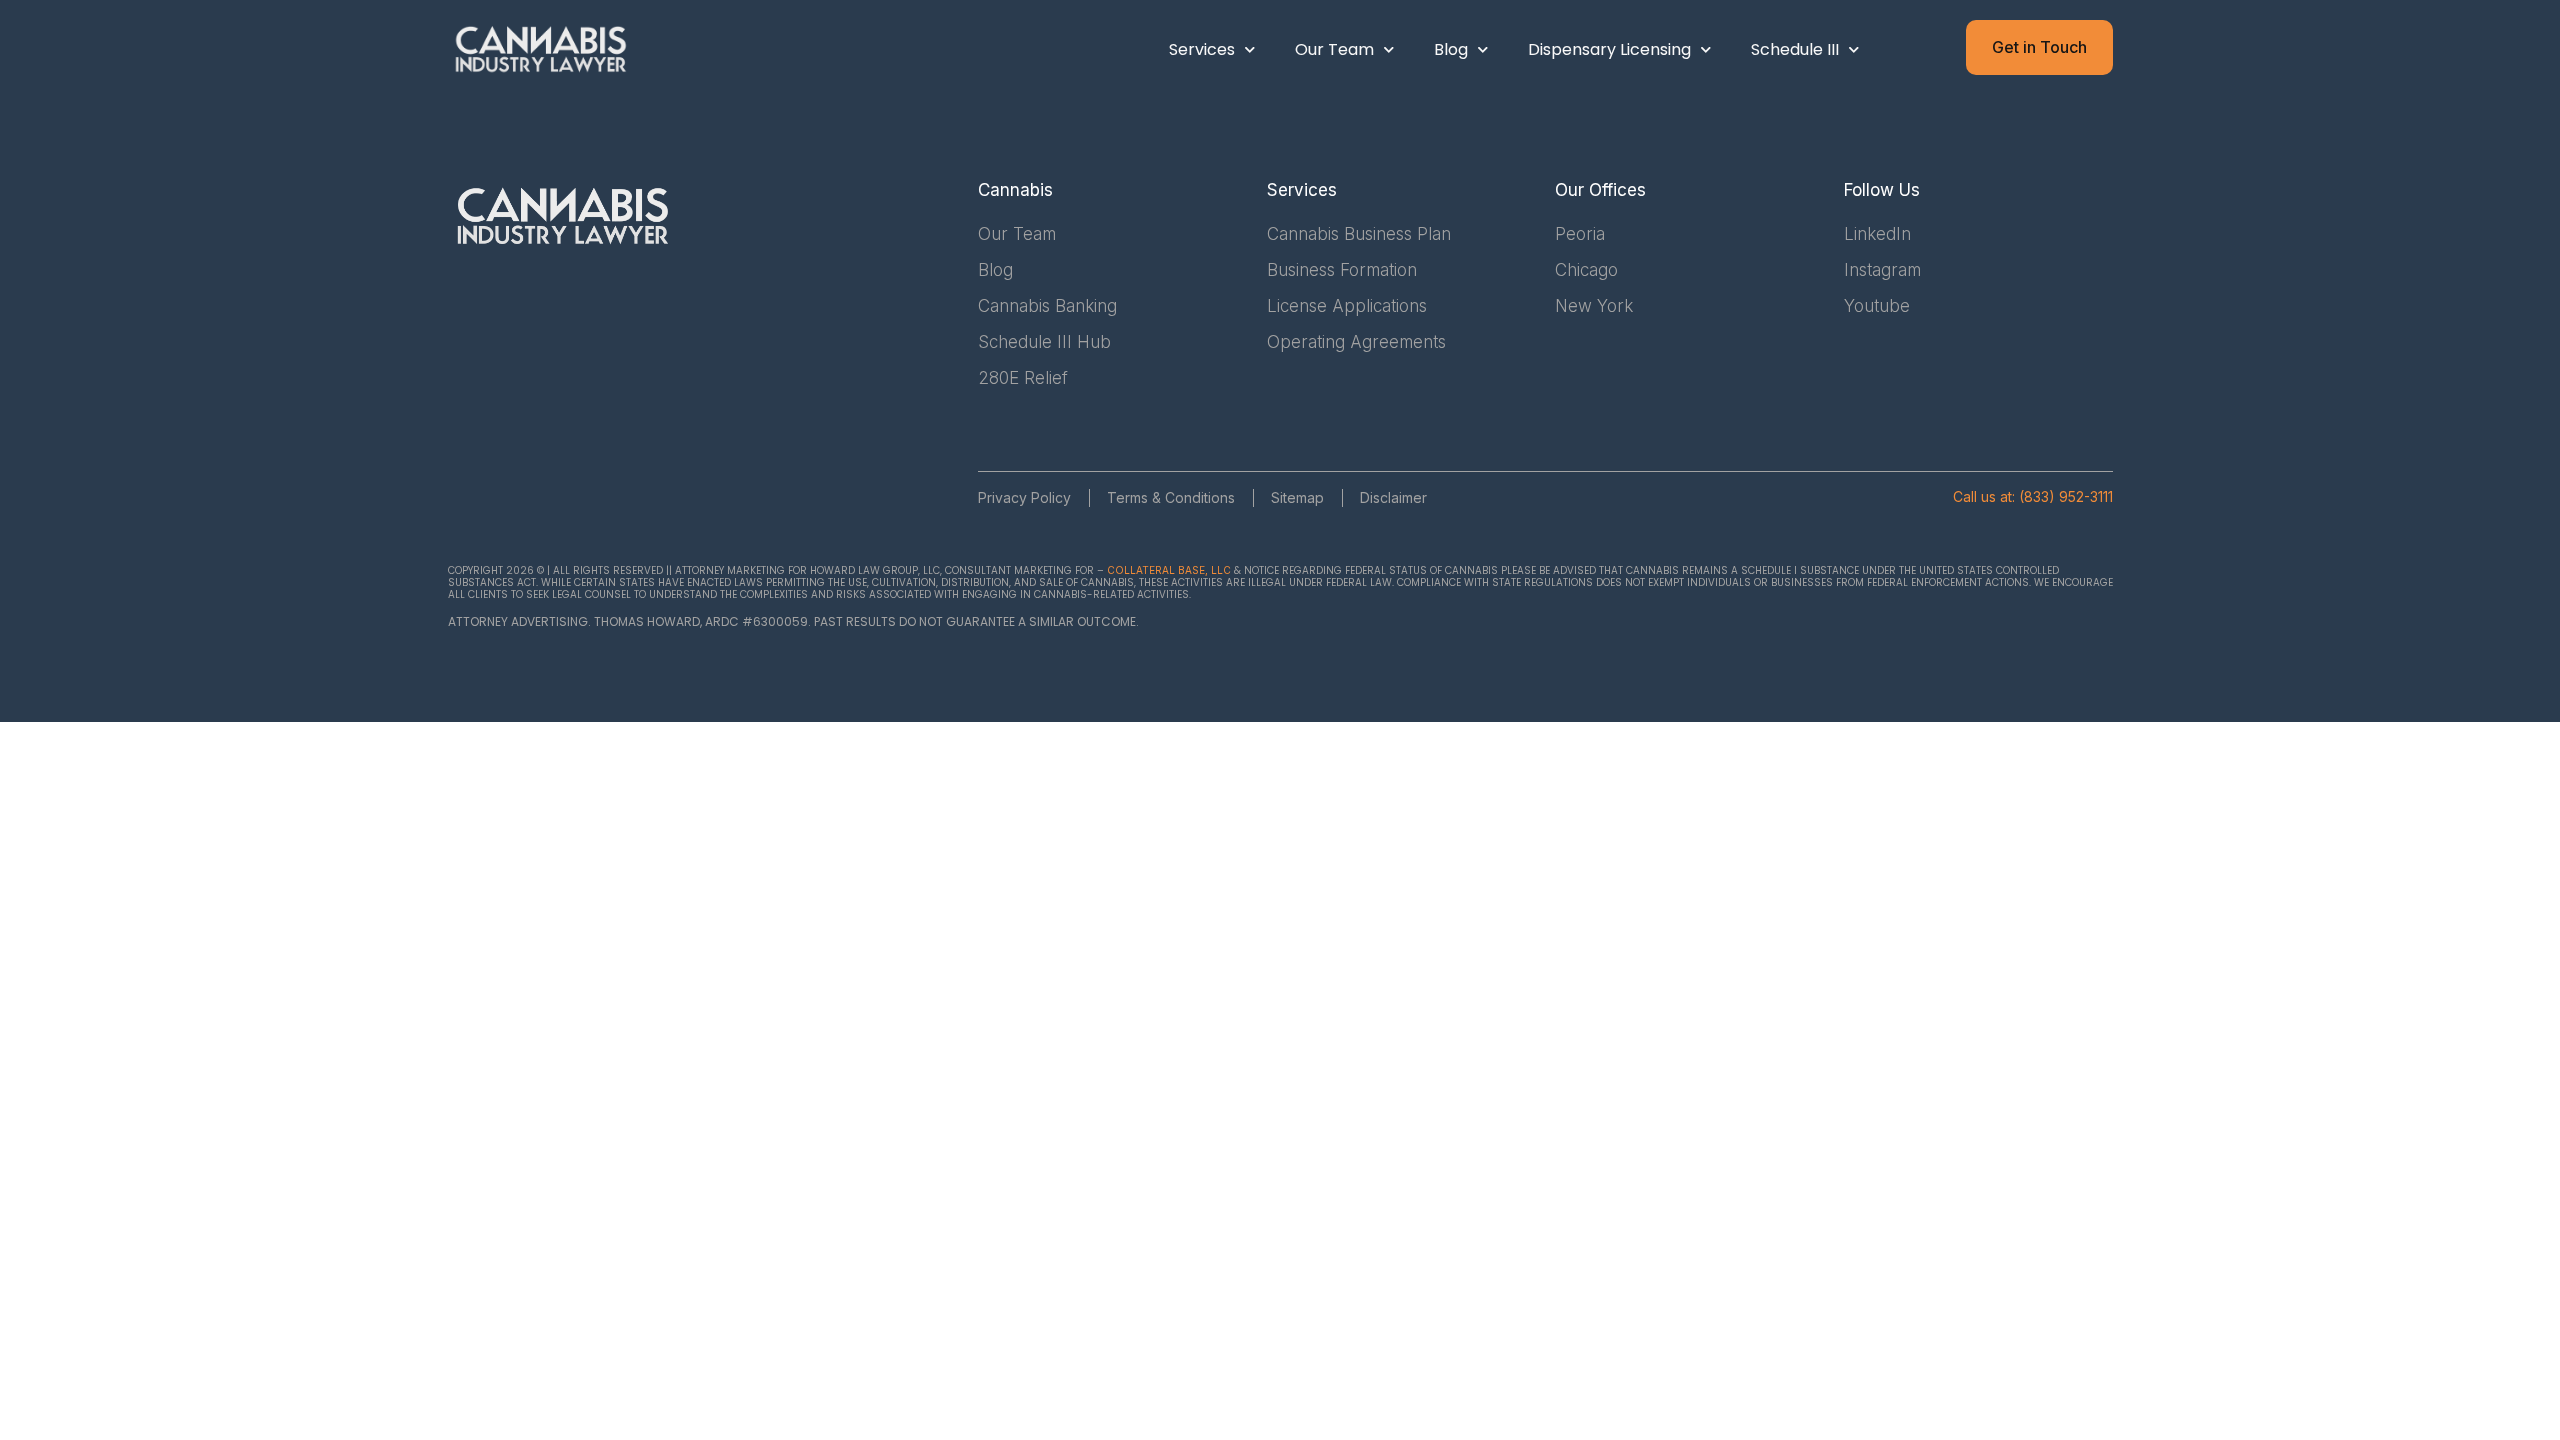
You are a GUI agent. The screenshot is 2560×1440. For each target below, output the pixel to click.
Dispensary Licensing (1609, 49)
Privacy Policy (1024, 497)
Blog (1451, 49)
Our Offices (1600, 190)
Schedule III (1795, 49)
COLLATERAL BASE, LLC (1169, 570)
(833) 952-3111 (2066, 496)
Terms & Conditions (1171, 497)
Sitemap (1297, 497)
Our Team (1334, 49)
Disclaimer (1393, 497)
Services (1202, 49)
